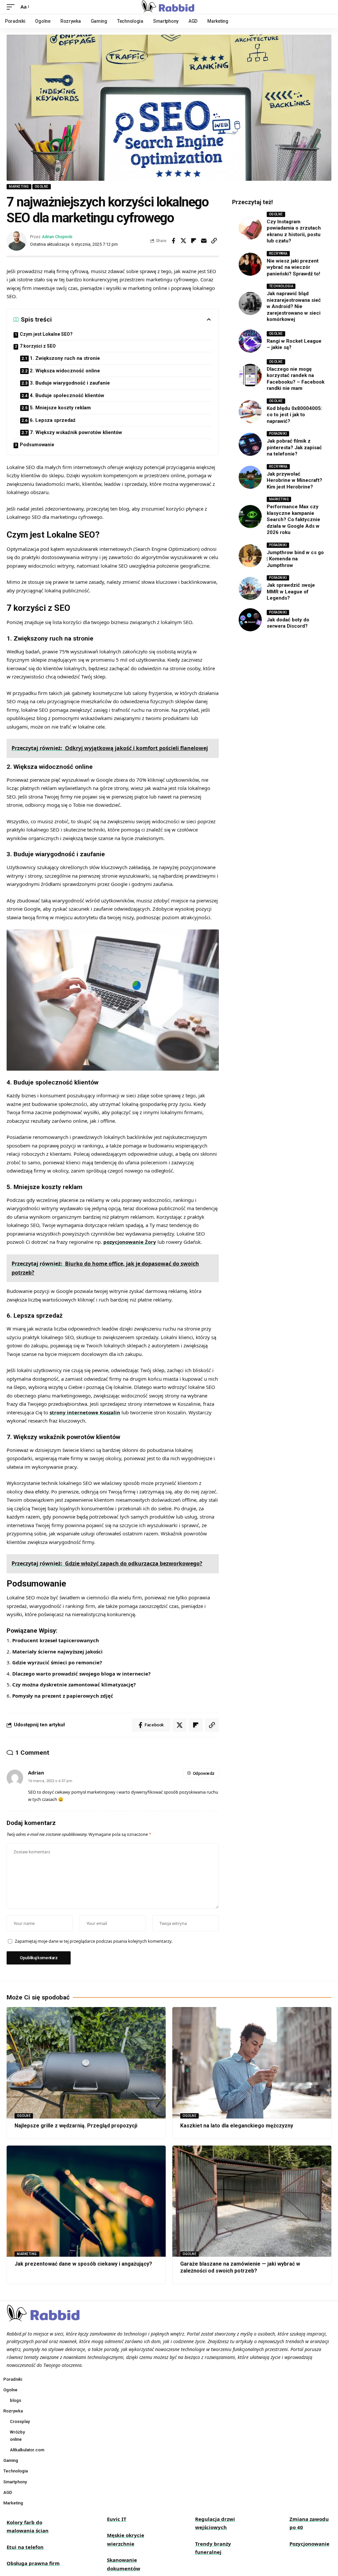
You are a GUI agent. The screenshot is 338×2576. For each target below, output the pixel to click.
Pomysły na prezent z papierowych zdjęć (63, 1696)
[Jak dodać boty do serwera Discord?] (250, 620)
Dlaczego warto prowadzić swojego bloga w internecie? (81, 1674)
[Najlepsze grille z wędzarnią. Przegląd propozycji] (86, 2063)
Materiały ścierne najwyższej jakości (57, 1651)
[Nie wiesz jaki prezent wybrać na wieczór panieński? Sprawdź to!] (250, 264)
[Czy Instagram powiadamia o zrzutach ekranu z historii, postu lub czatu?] (250, 228)
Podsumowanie (37, 445)
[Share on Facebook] (173, 241)
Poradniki (278, 434)
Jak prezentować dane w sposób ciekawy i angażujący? (83, 2264)
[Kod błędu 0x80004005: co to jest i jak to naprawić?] (250, 412)
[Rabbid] (169, 7)
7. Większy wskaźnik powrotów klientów (76, 432)
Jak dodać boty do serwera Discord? (288, 623)
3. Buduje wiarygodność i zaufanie (70, 383)
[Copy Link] (214, 241)
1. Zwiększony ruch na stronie (65, 358)
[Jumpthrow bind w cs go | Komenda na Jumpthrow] (250, 556)
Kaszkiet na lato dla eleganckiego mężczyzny (237, 2126)
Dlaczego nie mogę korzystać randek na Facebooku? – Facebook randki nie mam (296, 379)
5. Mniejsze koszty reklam (60, 408)
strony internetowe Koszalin (85, 1412)
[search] (326, 7)
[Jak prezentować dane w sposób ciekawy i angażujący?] (86, 2201)
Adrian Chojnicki (57, 237)
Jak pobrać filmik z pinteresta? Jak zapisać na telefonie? (294, 447)
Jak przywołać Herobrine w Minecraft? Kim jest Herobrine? (294, 480)
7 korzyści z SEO (38, 346)
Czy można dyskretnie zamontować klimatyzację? (74, 1684)
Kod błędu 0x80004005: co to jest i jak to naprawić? (294, 415)
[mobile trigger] (12, 7)
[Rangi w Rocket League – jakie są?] (250, 341)
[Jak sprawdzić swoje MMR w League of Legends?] (250, 588)
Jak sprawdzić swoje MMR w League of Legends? (291, 592)
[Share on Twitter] (184, 241)
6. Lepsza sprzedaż (53, 420)
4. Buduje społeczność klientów (67, 395)
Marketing (19, 187)
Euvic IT (117, 2519)
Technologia (281, 286)
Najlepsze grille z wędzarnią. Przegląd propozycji (76, 2126)
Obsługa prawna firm (33, 2563)
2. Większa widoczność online (65, 371)
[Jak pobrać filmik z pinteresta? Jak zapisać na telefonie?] (250, 444)
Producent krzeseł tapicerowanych (56, 1640)
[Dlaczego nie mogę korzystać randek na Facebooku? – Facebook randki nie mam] (250, 375)
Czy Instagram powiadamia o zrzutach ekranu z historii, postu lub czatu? (294, 231)
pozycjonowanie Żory (130, 1242)
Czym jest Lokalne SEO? (46, 334)
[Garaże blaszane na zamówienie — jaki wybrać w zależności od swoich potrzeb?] (252, 2201)
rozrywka (278, 253)
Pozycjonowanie (309, 2544)
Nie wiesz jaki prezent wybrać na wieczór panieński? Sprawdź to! (293, 267)
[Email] (204, 241)
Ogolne (42, 187)
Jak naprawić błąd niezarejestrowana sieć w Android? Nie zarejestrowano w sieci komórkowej (294, 306)
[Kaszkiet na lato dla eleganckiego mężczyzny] (252, 2063)
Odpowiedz (204, 1773)
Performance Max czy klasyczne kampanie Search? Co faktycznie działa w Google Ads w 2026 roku (293, 519)
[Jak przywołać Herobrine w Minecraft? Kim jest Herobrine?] (250, 477)
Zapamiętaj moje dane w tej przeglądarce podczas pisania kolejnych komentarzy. (94, 1941)
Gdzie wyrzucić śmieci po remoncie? (57, 1662)
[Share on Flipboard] (194, 241)
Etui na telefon (25, 2547)
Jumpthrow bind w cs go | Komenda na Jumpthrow (295, 559)
